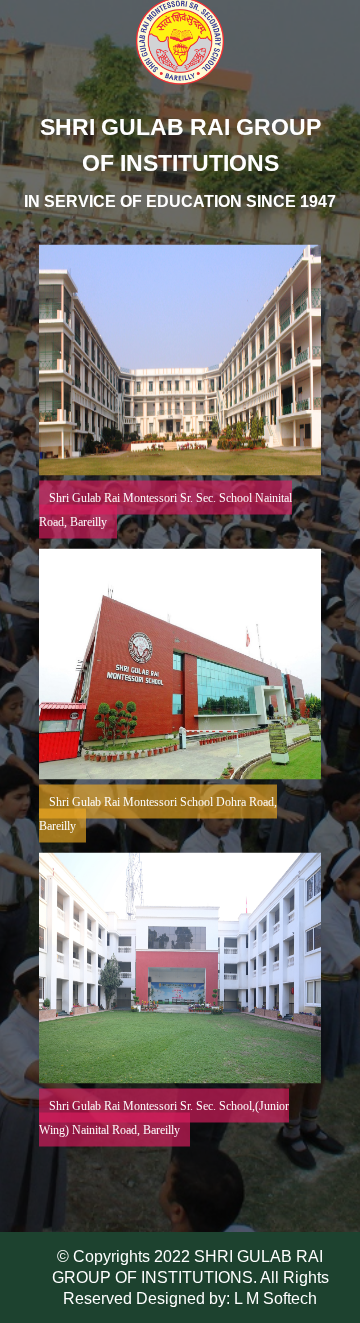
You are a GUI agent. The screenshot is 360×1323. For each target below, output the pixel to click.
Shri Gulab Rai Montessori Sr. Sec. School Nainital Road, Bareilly (165, 510)
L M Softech (273, 1298)
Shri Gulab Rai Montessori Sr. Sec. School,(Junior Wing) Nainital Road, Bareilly (164, 1118)
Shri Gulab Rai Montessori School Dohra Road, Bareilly (158, 814)
